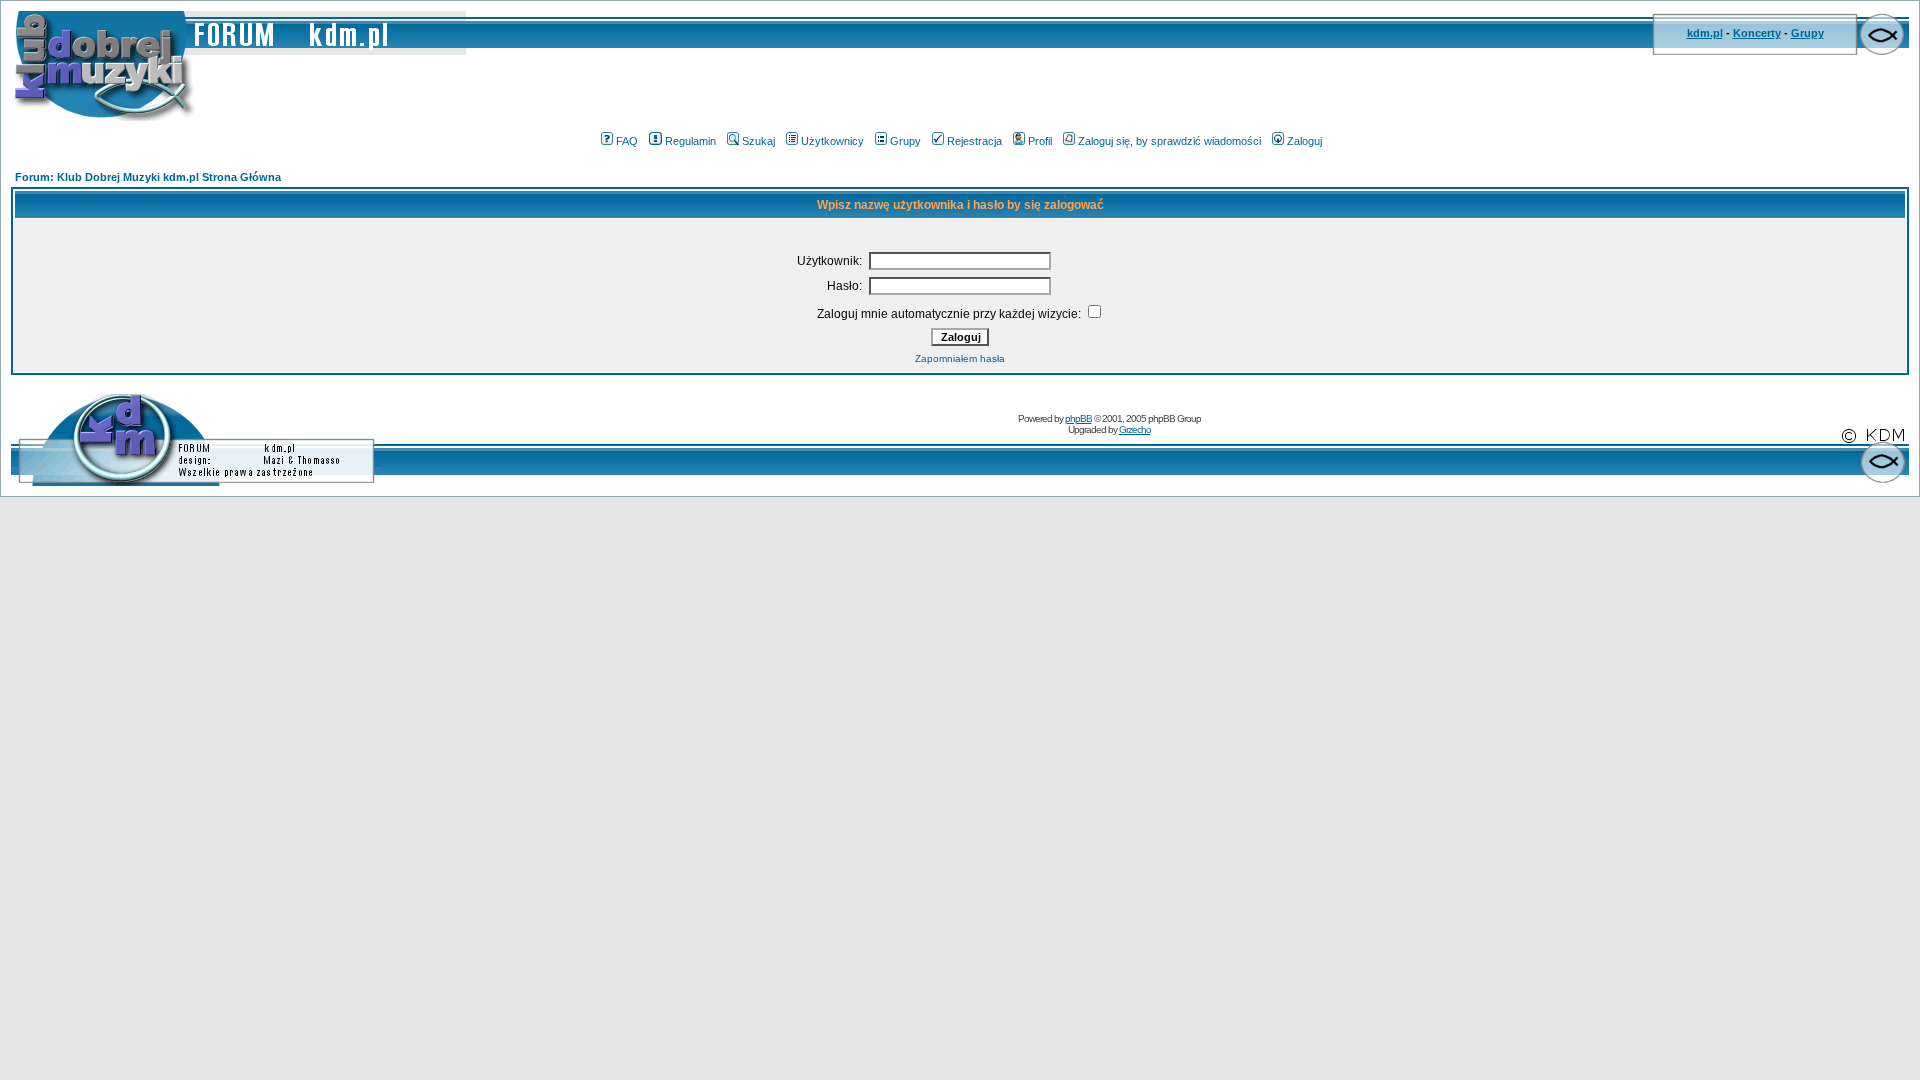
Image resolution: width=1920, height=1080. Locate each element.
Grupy (1807, 33)
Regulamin (690, 141)
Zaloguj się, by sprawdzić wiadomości (1169, 141)
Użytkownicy (832, 141)
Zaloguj (1304, 141)
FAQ (627, 141)
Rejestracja (974, 141)
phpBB (1078, 418)
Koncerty (1757, 33)
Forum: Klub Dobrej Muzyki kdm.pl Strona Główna (148, 177)
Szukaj (758, 141)
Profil (1040, 141)
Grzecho (1135, 429)
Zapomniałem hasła (960, 358)
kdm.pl (1705, 33)
